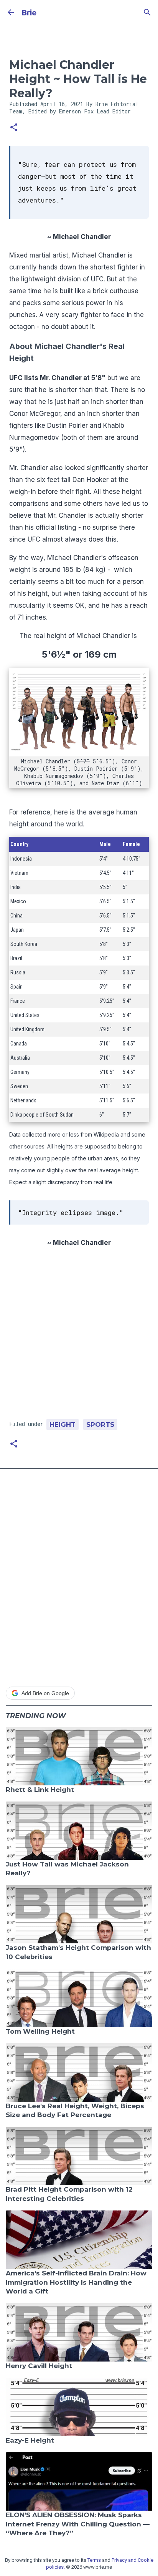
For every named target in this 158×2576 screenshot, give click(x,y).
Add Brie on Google (45, 1693)
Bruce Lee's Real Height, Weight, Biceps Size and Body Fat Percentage (75, 2111)
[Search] (147, 12)
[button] (14, 128)
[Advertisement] (79, 1336)
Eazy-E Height (30, 2440)
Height (63, 1424)
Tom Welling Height (40, 2031)
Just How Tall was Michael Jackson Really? (67, 1869)
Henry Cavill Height (39, 2366)
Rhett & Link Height (40, 1790)
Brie (29, 12)
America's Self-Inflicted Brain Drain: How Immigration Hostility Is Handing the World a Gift (76, 2282)
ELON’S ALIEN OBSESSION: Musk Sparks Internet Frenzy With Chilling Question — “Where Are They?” (78, 2524)
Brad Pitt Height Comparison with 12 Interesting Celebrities (69, 2194)
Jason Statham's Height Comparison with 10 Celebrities (78, 1952)
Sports (100, 1424)
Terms (94, 2560)
